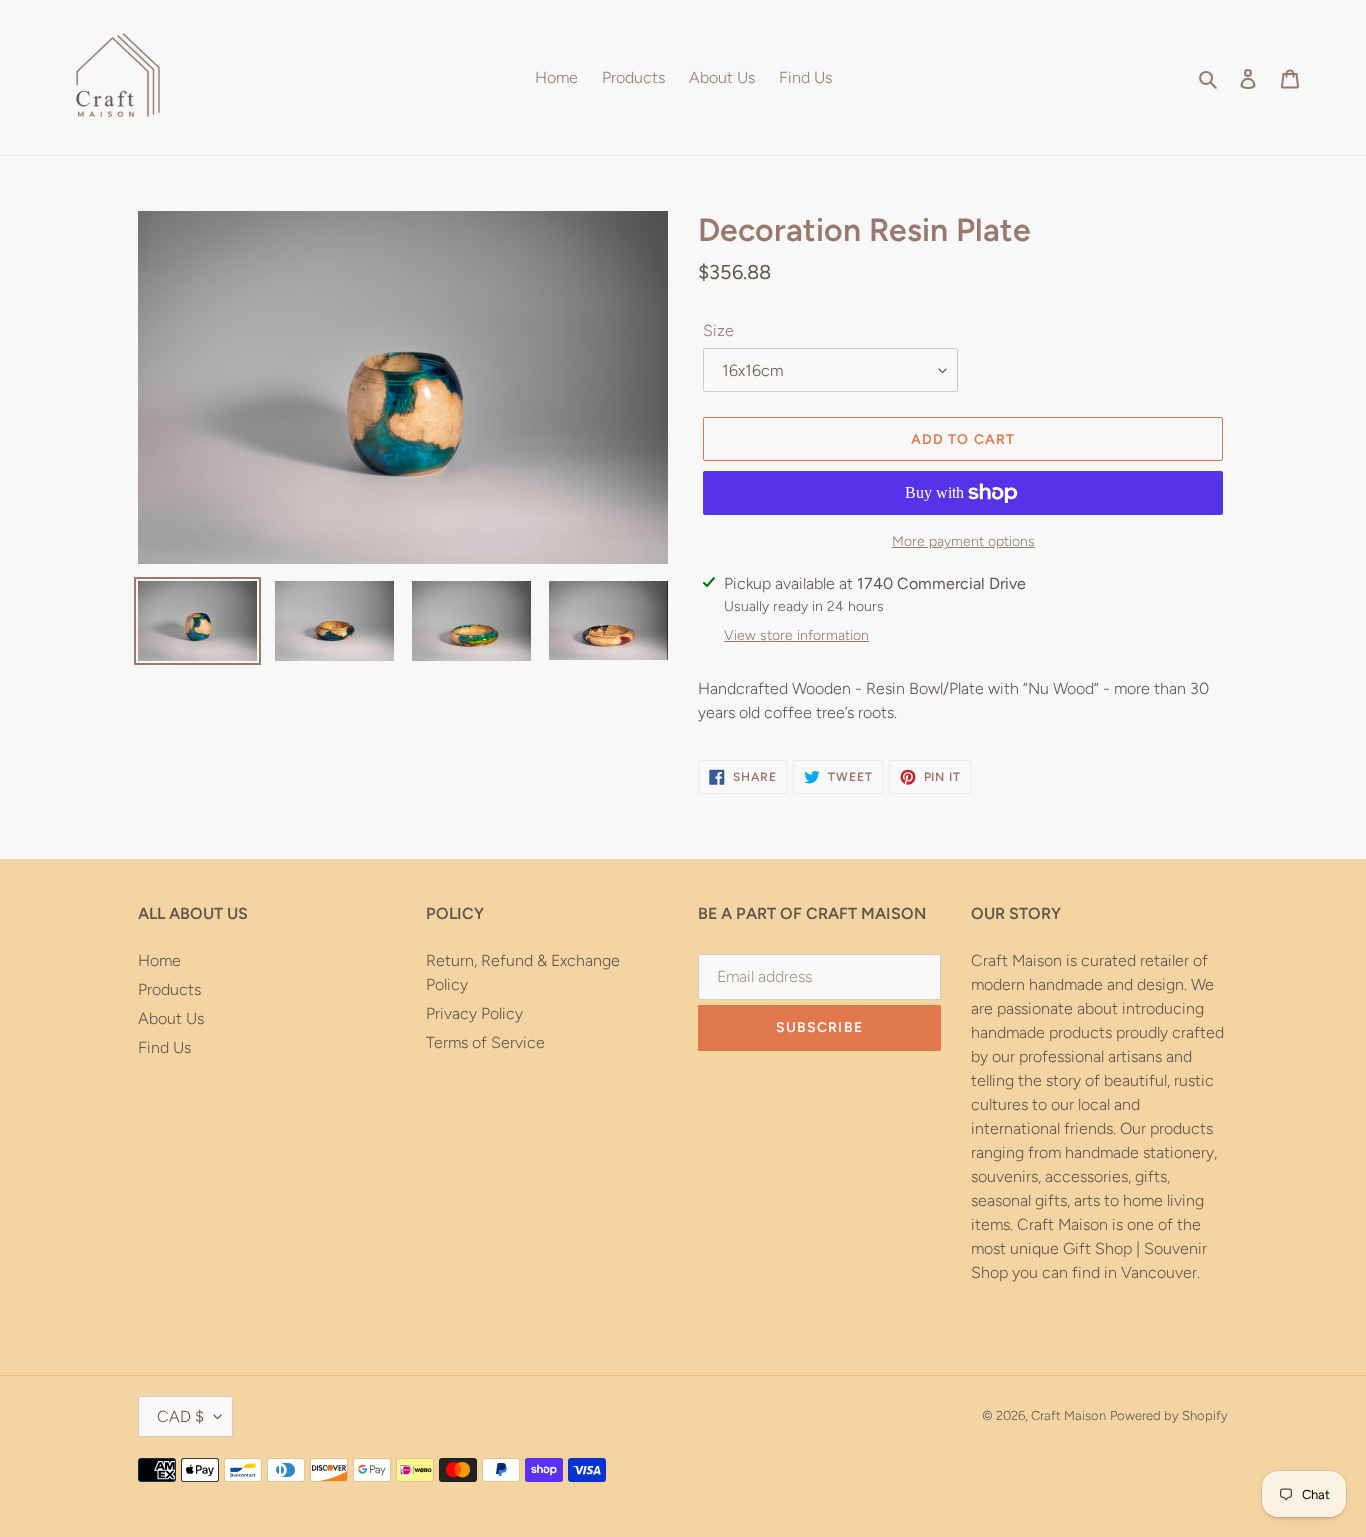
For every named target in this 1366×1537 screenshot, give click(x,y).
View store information (796, 635)
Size (718, 330)
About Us (171, 1018)
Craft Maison (1068, 1415)
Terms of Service (485, 1042)
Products (169, 989)
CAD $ (180, 1416)
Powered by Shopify (1169, 1415)
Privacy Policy (474, 1013)
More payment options (963, 541)
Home (159, 960)
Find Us (164, 1047)
